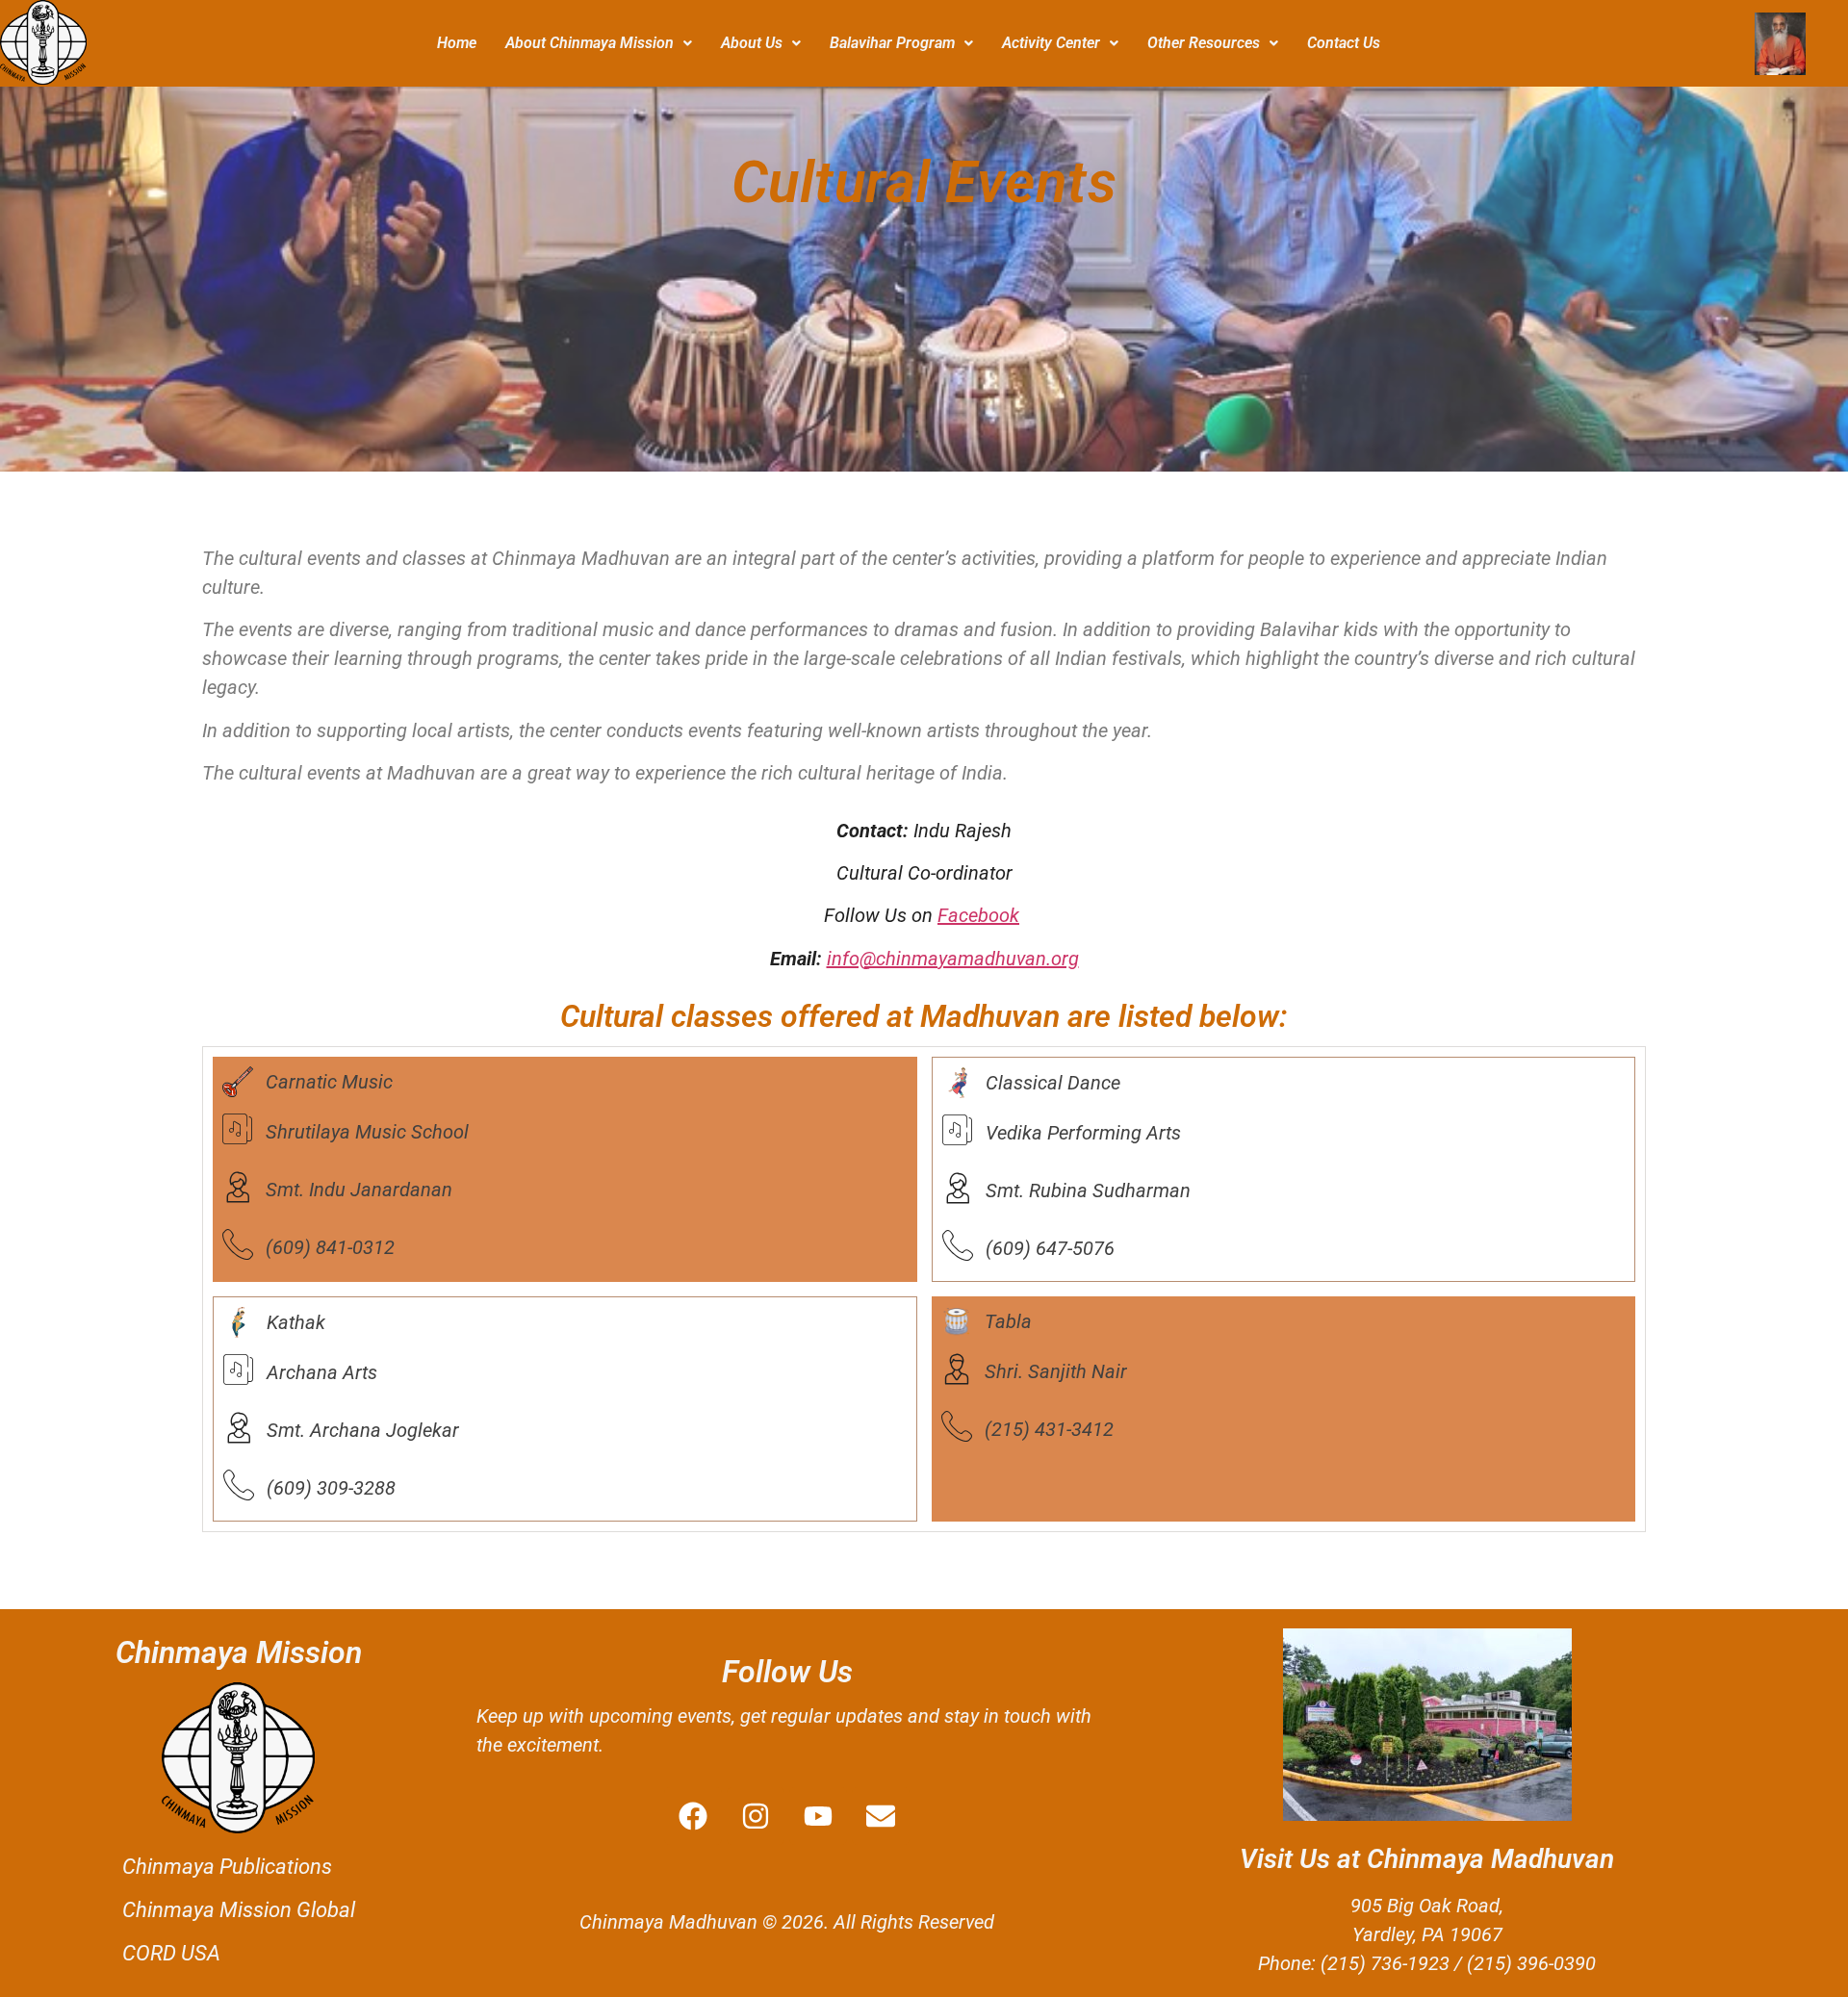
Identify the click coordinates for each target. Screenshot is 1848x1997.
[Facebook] (693, 1816)
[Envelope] (881, 1816)
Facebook (978, 915)
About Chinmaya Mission (590, 43)
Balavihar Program (892, 43)
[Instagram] (756, 1816)
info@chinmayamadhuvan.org (953, 959)
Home (457, 43)
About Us (752, 43)
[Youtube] (818, 1816)
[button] (599, 43)
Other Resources (1204, 43)
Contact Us (1344, 43)
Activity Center (1051, 43)
